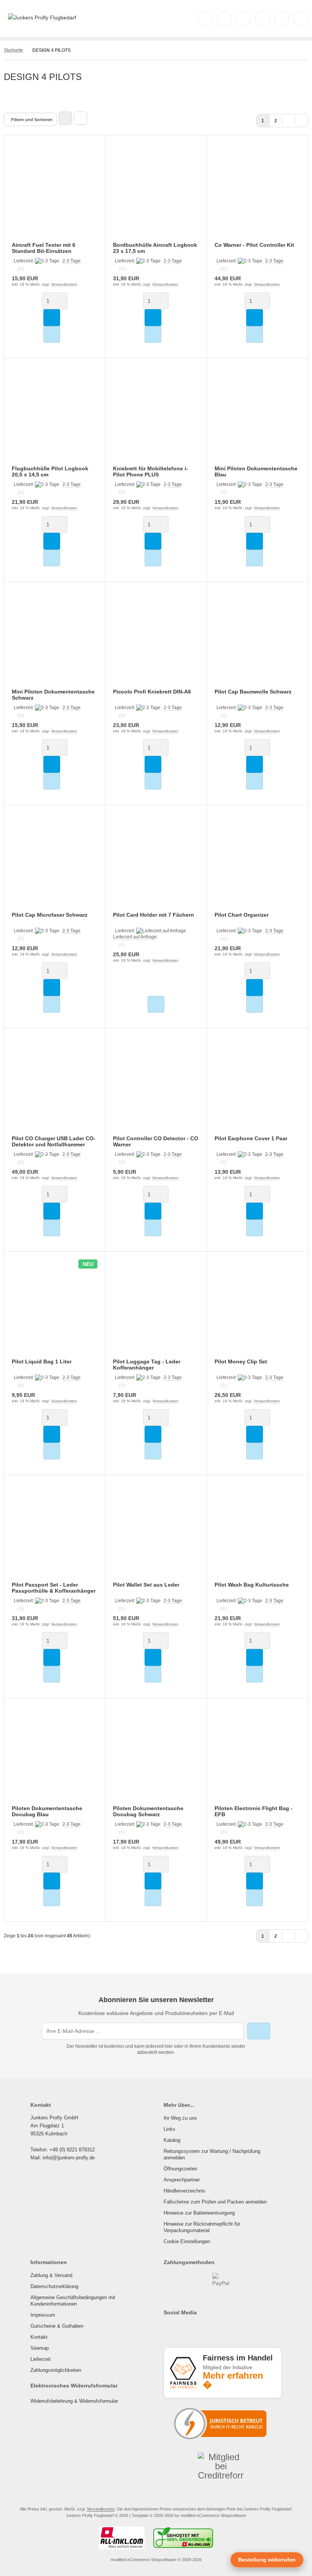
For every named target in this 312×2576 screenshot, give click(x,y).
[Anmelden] (244, 19)
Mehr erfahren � (233, 2380)
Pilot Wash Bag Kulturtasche (252, 1585)
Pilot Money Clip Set (241, 1362)
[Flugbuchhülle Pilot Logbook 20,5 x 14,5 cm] (55, 416)
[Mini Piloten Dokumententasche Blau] (257, 416)
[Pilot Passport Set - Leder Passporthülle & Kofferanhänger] (55, 1533)
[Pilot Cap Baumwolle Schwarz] (257, 640)
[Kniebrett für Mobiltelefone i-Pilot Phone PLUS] (156, 416)
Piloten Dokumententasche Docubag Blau (47, 1811)
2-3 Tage (72, 261)
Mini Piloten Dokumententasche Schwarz (53, 695)
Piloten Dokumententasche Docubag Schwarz (148, 1811)
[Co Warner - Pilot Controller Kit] (257, 193)
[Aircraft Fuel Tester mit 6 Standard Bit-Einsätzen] (55, 193)
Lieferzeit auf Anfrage (135, 937)
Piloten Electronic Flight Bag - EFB (254, 1811)
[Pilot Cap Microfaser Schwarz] (55, 863)
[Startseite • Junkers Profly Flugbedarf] (42, 18)
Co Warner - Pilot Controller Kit (254, 245)
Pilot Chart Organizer (242, 915)
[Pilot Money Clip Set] (257, 1310)
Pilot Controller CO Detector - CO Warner (156, 1141)
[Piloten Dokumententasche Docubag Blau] (55, 1756)
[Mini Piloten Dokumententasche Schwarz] (55, 640)
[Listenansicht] (80, 118)
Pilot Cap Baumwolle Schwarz (253, 692)
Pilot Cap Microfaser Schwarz (50, 915)
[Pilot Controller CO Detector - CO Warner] (156, 1086)
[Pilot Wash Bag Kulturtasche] (257, 1533)
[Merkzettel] (263, 19)
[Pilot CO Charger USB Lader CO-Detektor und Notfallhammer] (55, 1086)
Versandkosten (64, 284)
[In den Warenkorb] (52, 318)
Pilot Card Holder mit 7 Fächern (154, 915)
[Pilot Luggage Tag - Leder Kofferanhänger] (156, 1310)
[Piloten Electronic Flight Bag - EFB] (257, 1756)
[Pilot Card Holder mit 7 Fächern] (156, 863)
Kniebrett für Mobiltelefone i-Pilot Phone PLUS (150, 471)
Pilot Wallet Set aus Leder (146, 1585)
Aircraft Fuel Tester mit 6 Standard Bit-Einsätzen (44, 248)
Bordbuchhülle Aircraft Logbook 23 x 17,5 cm (155, 248)
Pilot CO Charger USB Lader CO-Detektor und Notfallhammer (54, 1141)
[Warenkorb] (282, 19)
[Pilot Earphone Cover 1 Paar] (257, 1086)
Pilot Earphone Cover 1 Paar (251, 1138)
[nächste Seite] (289, 120)
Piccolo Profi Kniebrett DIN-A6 (152, 692)
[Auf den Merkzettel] (52, 334)
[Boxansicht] (65, 118)
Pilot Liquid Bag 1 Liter (42, 1362)
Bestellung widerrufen (267, 2560)
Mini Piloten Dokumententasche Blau (256, 471)
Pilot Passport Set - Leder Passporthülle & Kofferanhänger (54, 1588)
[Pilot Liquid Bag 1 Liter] (55, 1310)
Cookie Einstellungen (187, 2241)
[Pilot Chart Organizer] (257, 863)
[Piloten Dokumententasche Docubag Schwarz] (156, 1756)
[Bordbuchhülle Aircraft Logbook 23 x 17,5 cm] (156, 193)
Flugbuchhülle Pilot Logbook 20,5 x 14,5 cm (50, 471)
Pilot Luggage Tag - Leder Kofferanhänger (147, 1365)
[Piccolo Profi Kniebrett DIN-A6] (156, 640)
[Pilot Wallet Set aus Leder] (156, 1533)
